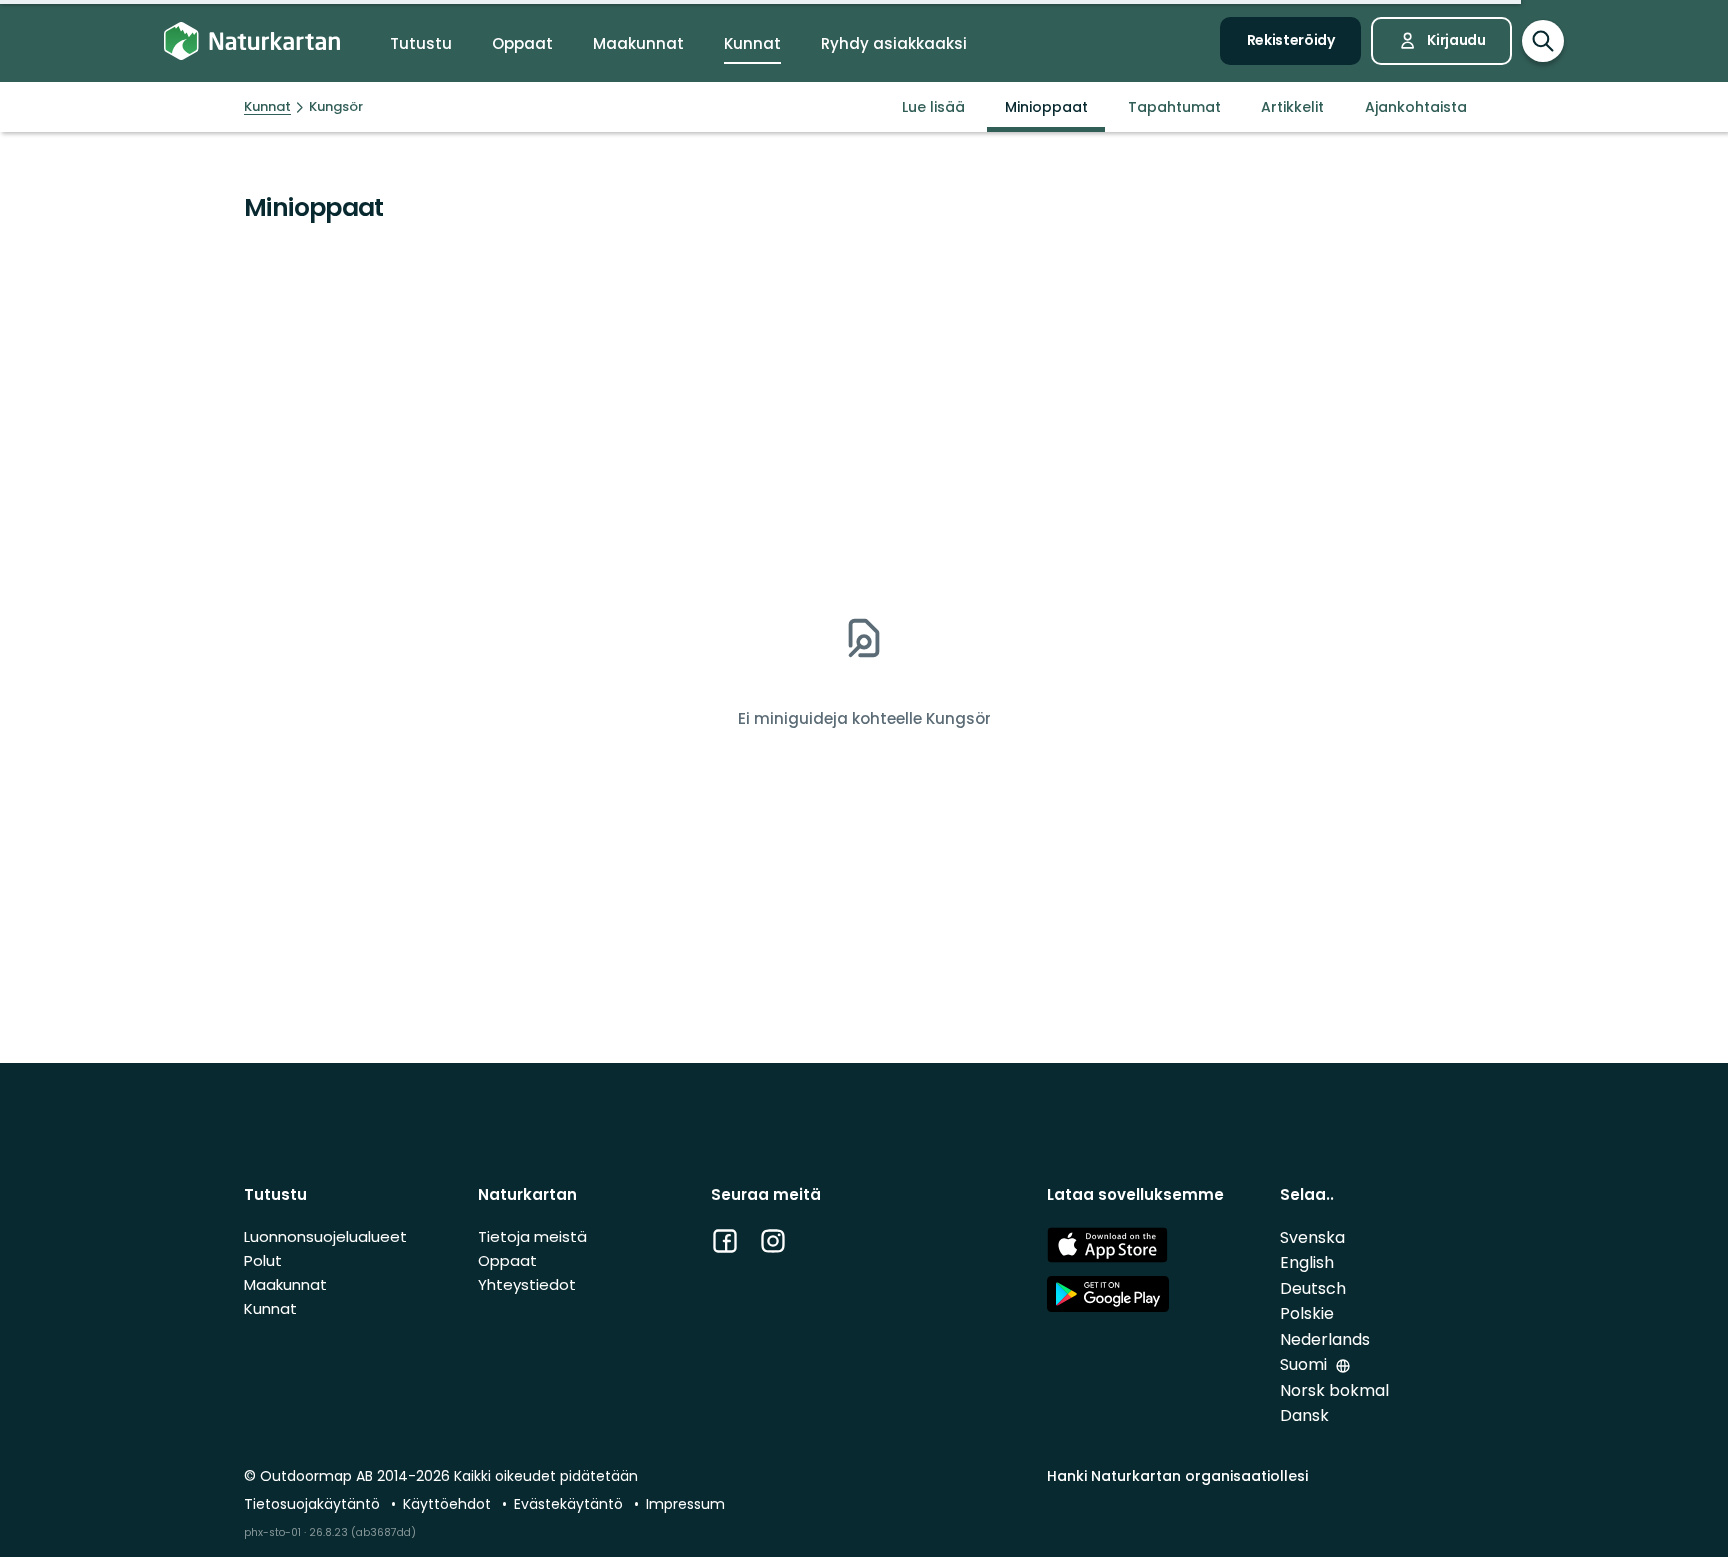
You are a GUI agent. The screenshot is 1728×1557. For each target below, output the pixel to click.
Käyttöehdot (449, 1504)
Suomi (1305, 1364)
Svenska (1312, 1237)
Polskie (1307, 1313)
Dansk (1304, 1415)
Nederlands (1325, 1339)
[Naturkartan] (252, 41)
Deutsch (1313, 1288)
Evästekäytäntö (570, 1504)
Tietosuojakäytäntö (314, 1504)
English (1307, 1262)
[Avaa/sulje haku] (1543, 41)
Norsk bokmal (1334, 1390)
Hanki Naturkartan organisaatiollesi (1177, 1476)
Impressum (685, 1504)
